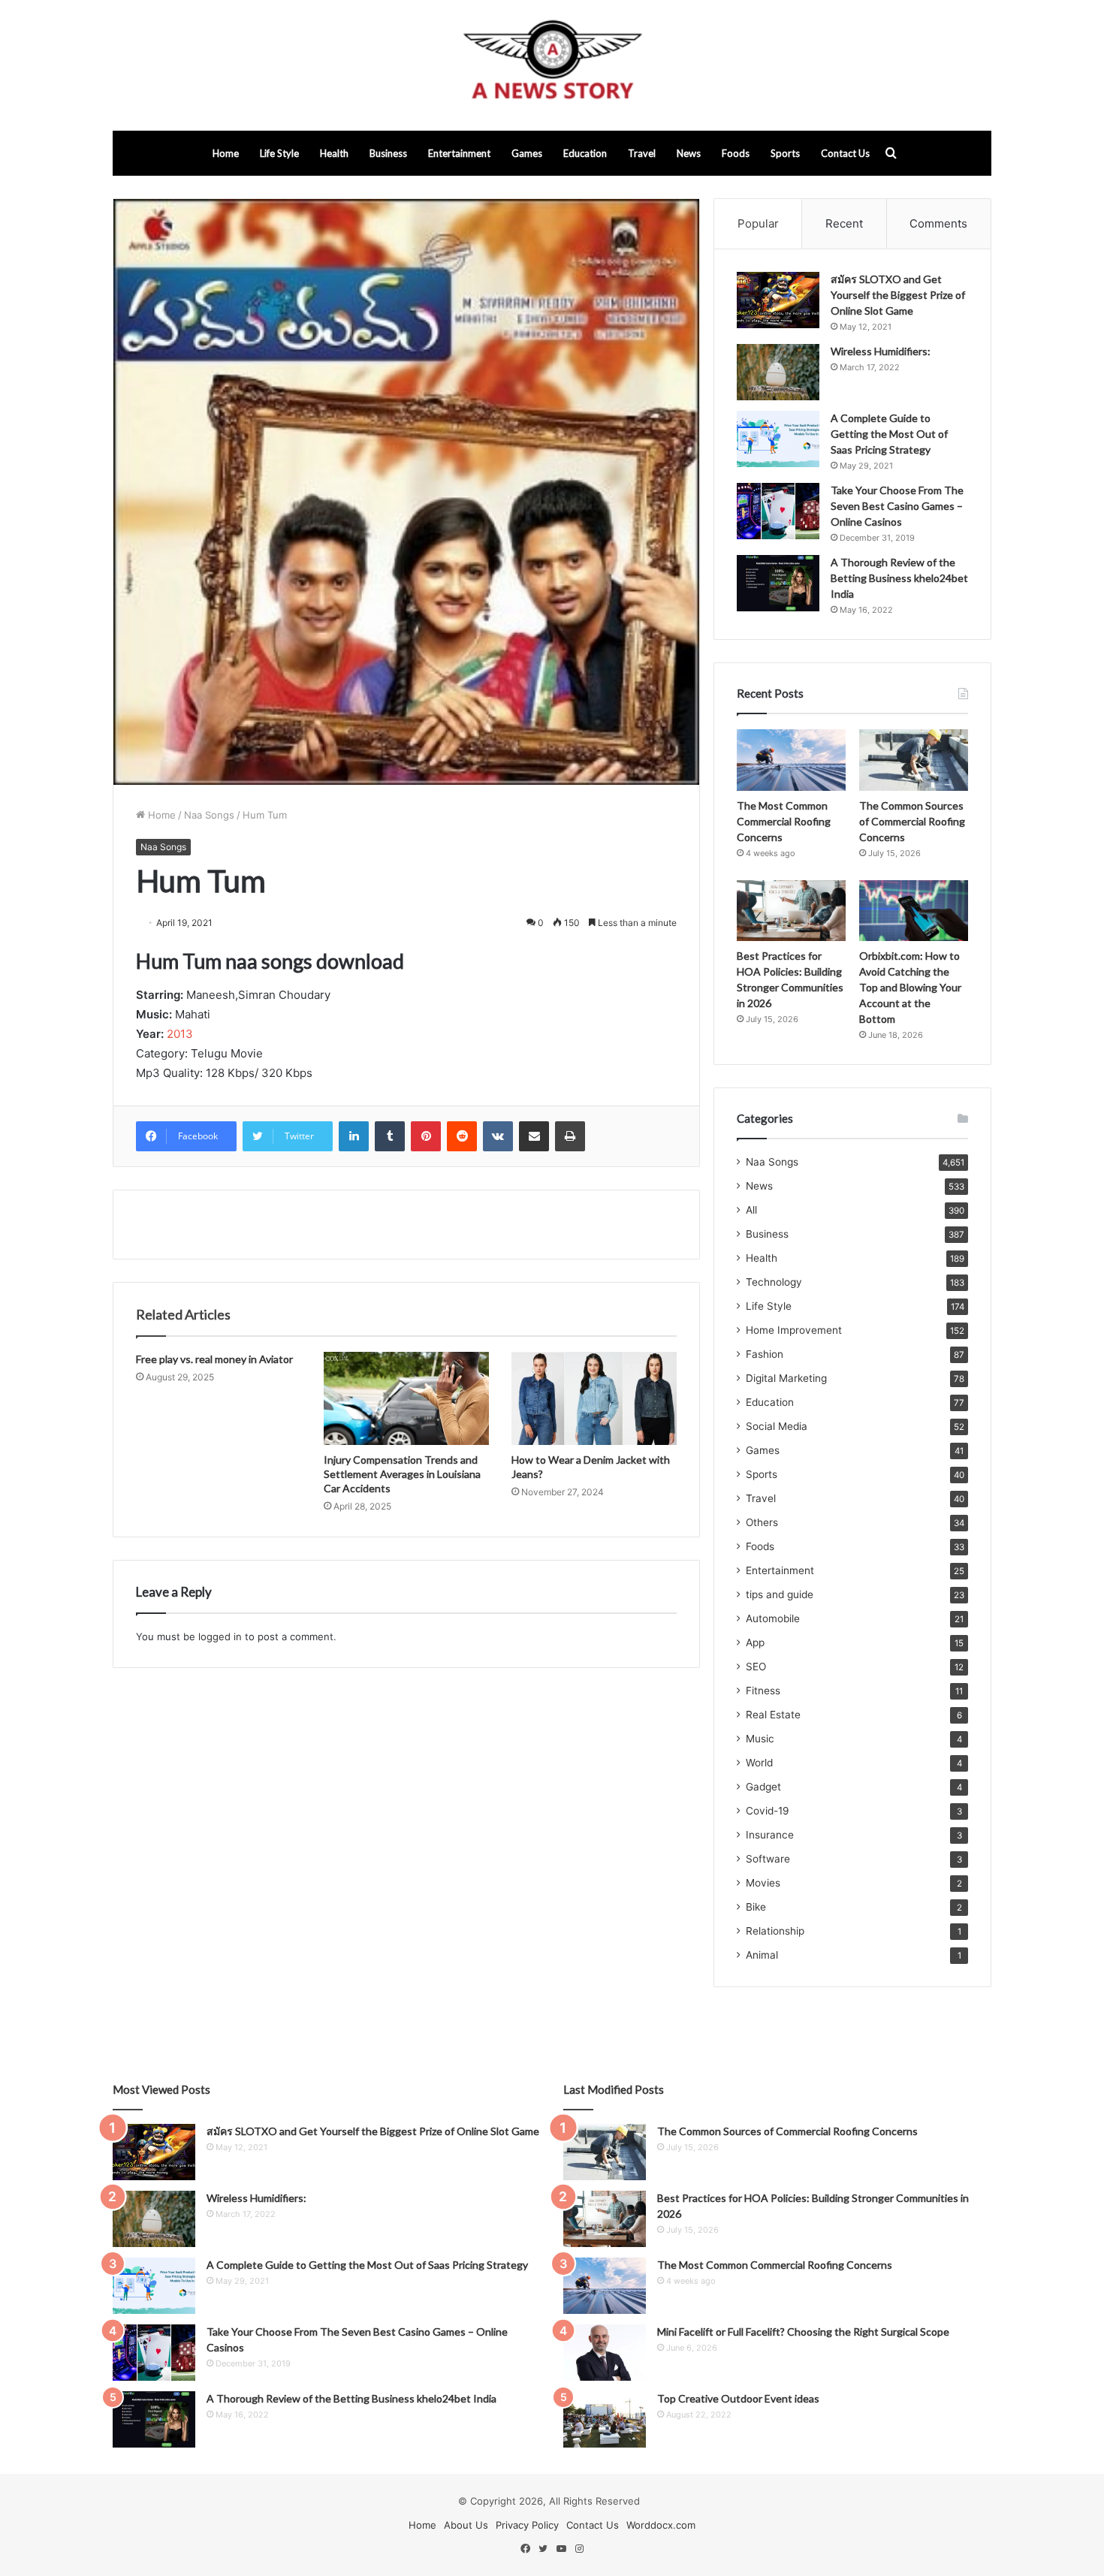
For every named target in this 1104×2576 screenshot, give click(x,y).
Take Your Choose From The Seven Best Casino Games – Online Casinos (897, 506)
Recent (844, 223)
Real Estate (773, 1715)
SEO (756, 1667)
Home (226, 153)
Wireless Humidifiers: (881, 351)
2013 (180, 1034)
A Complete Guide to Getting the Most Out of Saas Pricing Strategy (889, 434)
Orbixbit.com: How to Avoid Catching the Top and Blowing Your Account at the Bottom (910, 987)
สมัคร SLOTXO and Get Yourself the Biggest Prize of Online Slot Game (898, 295)
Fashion (765, 1354)
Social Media (777, 1426)
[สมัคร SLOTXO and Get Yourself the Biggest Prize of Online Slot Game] (778, 300)
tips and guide (780, 1594)
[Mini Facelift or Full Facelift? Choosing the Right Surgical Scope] (605, 2353)
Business (388, 153)
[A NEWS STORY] (552, 65)
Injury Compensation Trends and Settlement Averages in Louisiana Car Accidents (402, 1474)
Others (762, 1522)
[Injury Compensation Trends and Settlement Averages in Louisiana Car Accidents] (406, 1398)
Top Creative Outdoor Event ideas (738, 2398)
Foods (736, 153)
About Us (466, 2525)
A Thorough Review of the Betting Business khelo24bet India (899, 578)
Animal (762, 1955)
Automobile (773, 1618)
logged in (220, 1636)
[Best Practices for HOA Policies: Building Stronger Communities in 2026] (791, 911)
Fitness (763, 1691)
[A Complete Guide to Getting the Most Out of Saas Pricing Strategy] (778, 439)
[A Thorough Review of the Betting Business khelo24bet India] (778, 583)
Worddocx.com (661, 2525)
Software (768, 1859)
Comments (938, 223)
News (689, 153)
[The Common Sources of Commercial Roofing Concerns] (914, 760)
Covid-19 (768, 1811)
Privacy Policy (527, 2525)
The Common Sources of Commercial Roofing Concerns (912, 821)
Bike (756, 1907)
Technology (774, 1282)
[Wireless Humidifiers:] (778, 372)
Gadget (763, 1787)
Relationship (775, 1931)
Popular (758, 223)
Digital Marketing (786, 1378)
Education (585, 153)
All (751, 1210)
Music (760, 1739)
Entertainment (459, 153)
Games (527, 153)
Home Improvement (794, 1330)
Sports (785, 153)
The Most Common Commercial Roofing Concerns (784, 821)
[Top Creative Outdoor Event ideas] (605, 2419)
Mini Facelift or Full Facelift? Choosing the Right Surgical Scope (803, 2332)
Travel (642, 153)
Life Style (279, 153)
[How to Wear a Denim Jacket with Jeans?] (594, 1398)
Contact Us (845, 153)
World (759, 1763)
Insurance (770, 1835)
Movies (763, 1883)
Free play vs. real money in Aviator (214, 1359)
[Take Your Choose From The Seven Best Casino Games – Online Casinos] (778, 511)
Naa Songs (209, 815)
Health (334, 153)
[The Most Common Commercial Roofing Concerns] (791, 760)
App (755, 1642)
